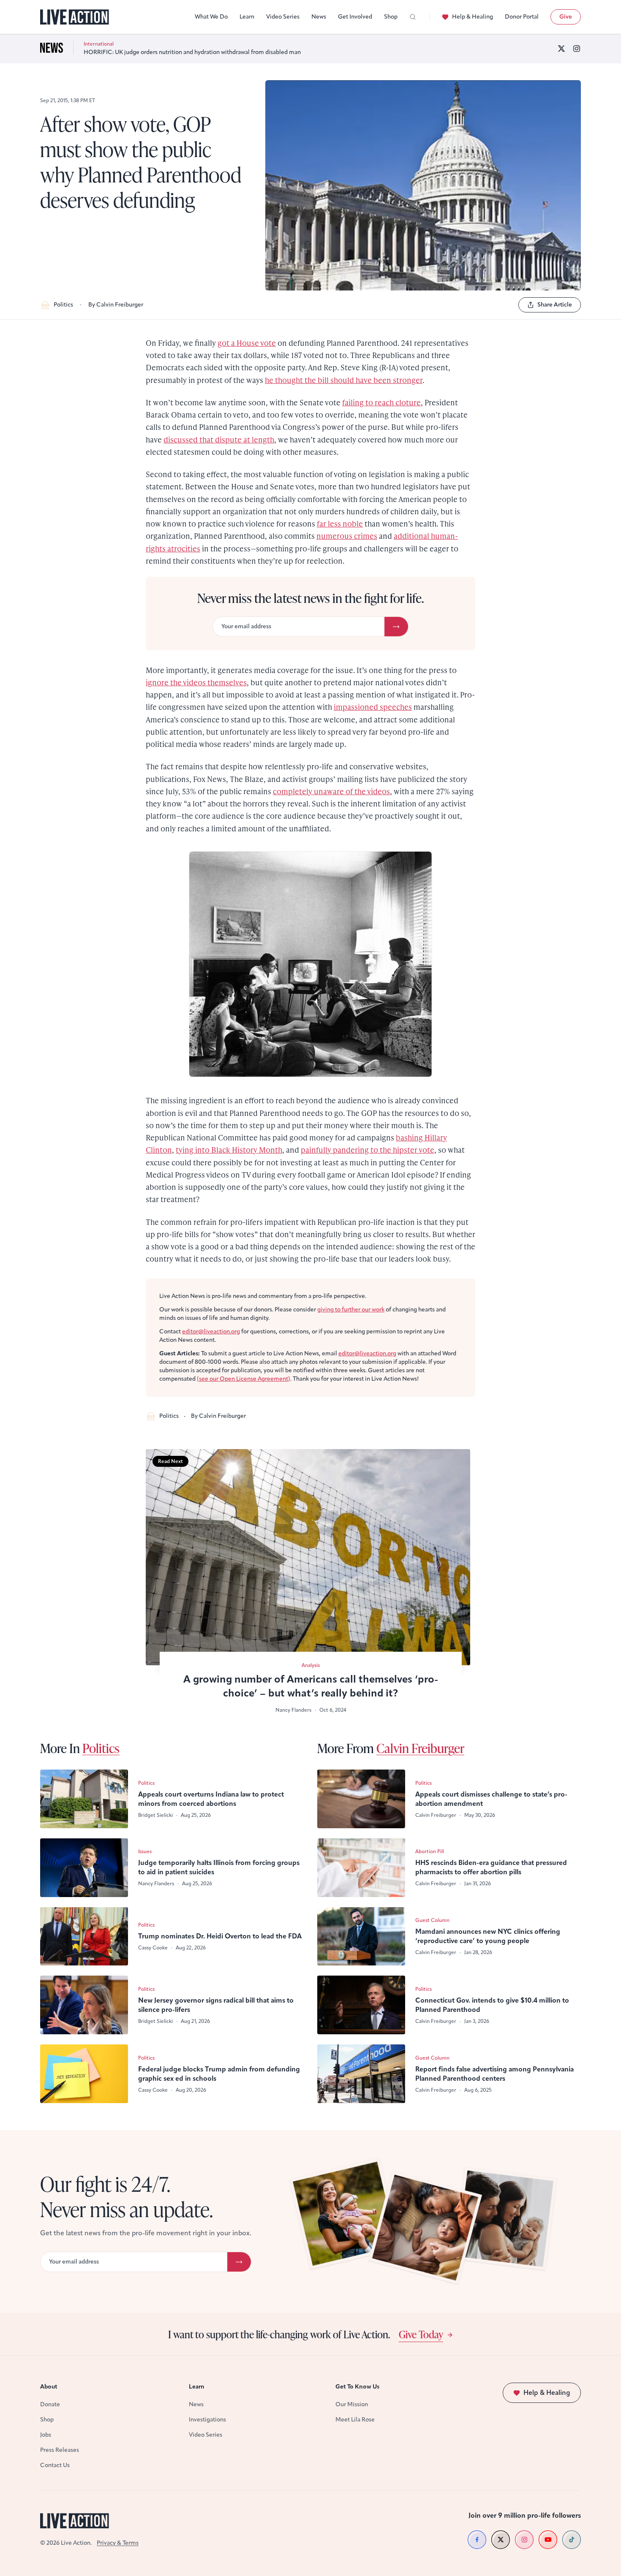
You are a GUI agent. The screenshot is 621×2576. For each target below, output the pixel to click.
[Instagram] (577, 49)
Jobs (46, 2435)
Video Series (283, 17)
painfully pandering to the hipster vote (368, 1150)
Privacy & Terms (118, 2543)
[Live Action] (75, 17)
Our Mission (352, 2404)
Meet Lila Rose (355, 2420)
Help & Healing (473, 17)
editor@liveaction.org (211, 1331)
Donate (50, 2404)
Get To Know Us (357, 2387)
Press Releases (60, 2450)
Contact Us (55, 2465)
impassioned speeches (373, 707)
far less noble (340, 523)
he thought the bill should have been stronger (344, 380)
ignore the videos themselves (196, 682)
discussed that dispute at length (219, 439)
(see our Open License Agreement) (244, 1379)
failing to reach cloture (381, 402)
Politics (63, 305)
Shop (391, 17)
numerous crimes (347, 536)
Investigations (207, 2420)
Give (566, 17)
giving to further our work (351, 1310)
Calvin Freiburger (420, 1748)
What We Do (211, 17)
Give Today (421, 2334)
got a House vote (247, 343)
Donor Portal (522, 17)
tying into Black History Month (229, 1150)
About (49, 2387)
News (319, 17)
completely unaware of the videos (331, 791)
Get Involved (355, 17)
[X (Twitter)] (561, 49)
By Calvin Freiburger (116, 305)
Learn (247, 17)
